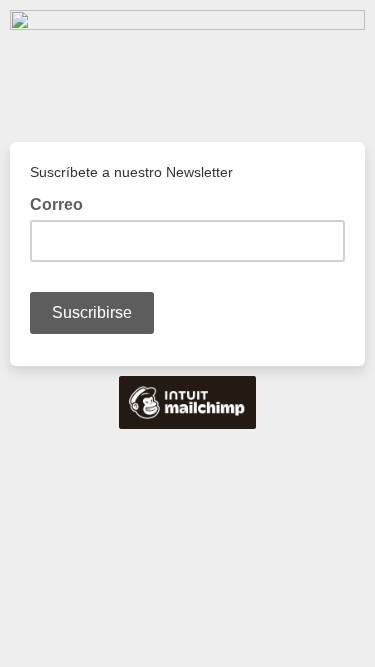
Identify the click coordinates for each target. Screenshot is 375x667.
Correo (62, 203)
